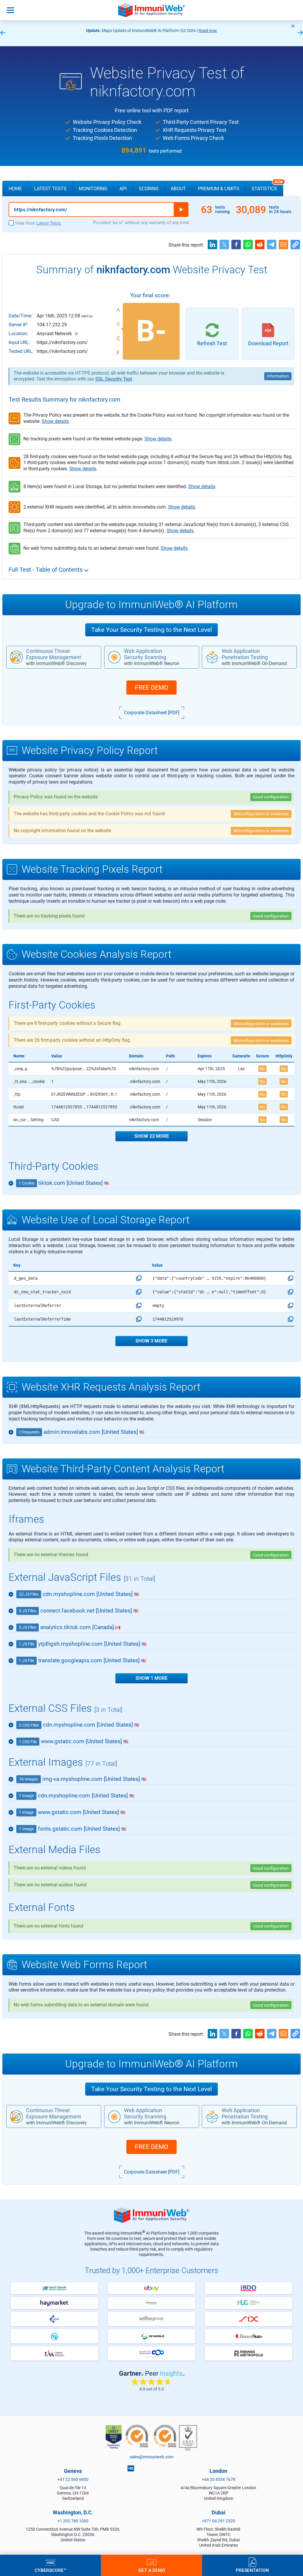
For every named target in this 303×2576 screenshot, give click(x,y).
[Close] (293, 26)
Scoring (149, 189)
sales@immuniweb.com (151, 2457)
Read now (208, 31)
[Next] (300, 33)
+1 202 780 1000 (73, 2521)
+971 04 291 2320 (219, 2521)
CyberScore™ (50, 2570)
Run (181, 210)
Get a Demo (152, 2570)
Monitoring (93, 189)
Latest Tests (50, 189)
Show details (55, 421)
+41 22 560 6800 (73, 2479)
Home (15, 189)
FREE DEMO (151, 688)
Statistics (267, 186)
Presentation (252, 2570)
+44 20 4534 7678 (219, 2479)
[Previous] (3, 33)
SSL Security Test (114, 379)
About (178, 189)
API (123, 189)
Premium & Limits (219, 189)
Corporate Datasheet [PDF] (152, 713)
